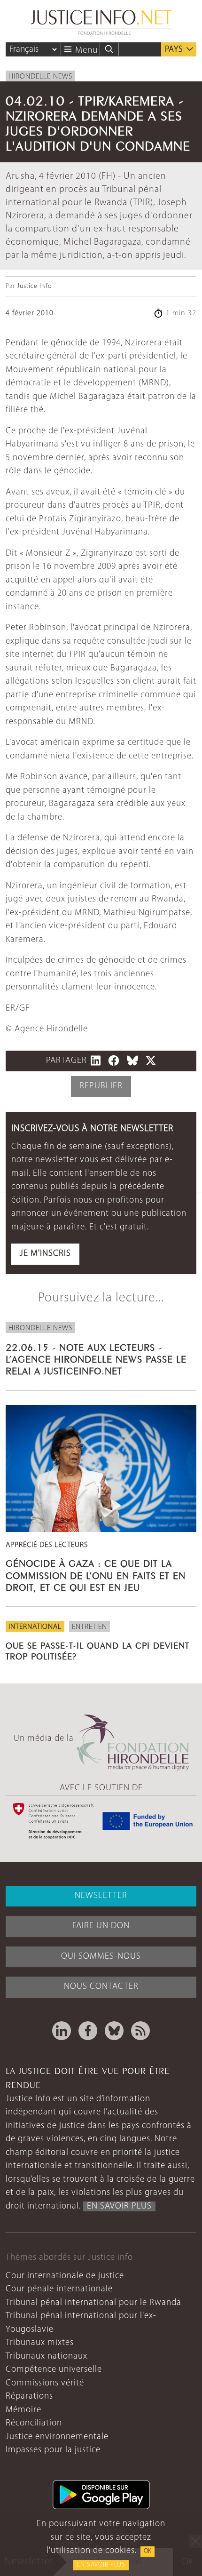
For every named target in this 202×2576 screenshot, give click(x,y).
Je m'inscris (45, 1254)
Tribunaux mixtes (40, 2343)
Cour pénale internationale (59, 2289)
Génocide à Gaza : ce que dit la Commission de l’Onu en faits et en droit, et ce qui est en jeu (96, 1574)
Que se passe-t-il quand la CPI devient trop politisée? (97, 1650)
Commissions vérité (45, 2383)
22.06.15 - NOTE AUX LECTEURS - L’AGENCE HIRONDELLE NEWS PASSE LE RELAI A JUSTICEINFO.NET (96, 1358)
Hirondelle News (40, 77)
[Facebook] (88, 2031)
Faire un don (101, 1926)
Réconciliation (34, 2423)
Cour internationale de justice (65, 2276)
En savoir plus (101, 2565)
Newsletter (101, 1896)
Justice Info (34, 286)
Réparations (29, 2397)
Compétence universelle (54, 2370)
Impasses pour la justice (53, 2450)
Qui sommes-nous (101, 1957)
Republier (101, 1086)
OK (148, 2551)
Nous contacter (101, 1987)
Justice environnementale (57, 2437)
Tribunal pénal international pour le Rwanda (93, 2303)
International (35, 1627)
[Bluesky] (114, 2031)
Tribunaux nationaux (47, 2357)
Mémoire (23, 2410)
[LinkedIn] (62, 2031)
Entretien (89, 1627)
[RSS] (140, 2031)
